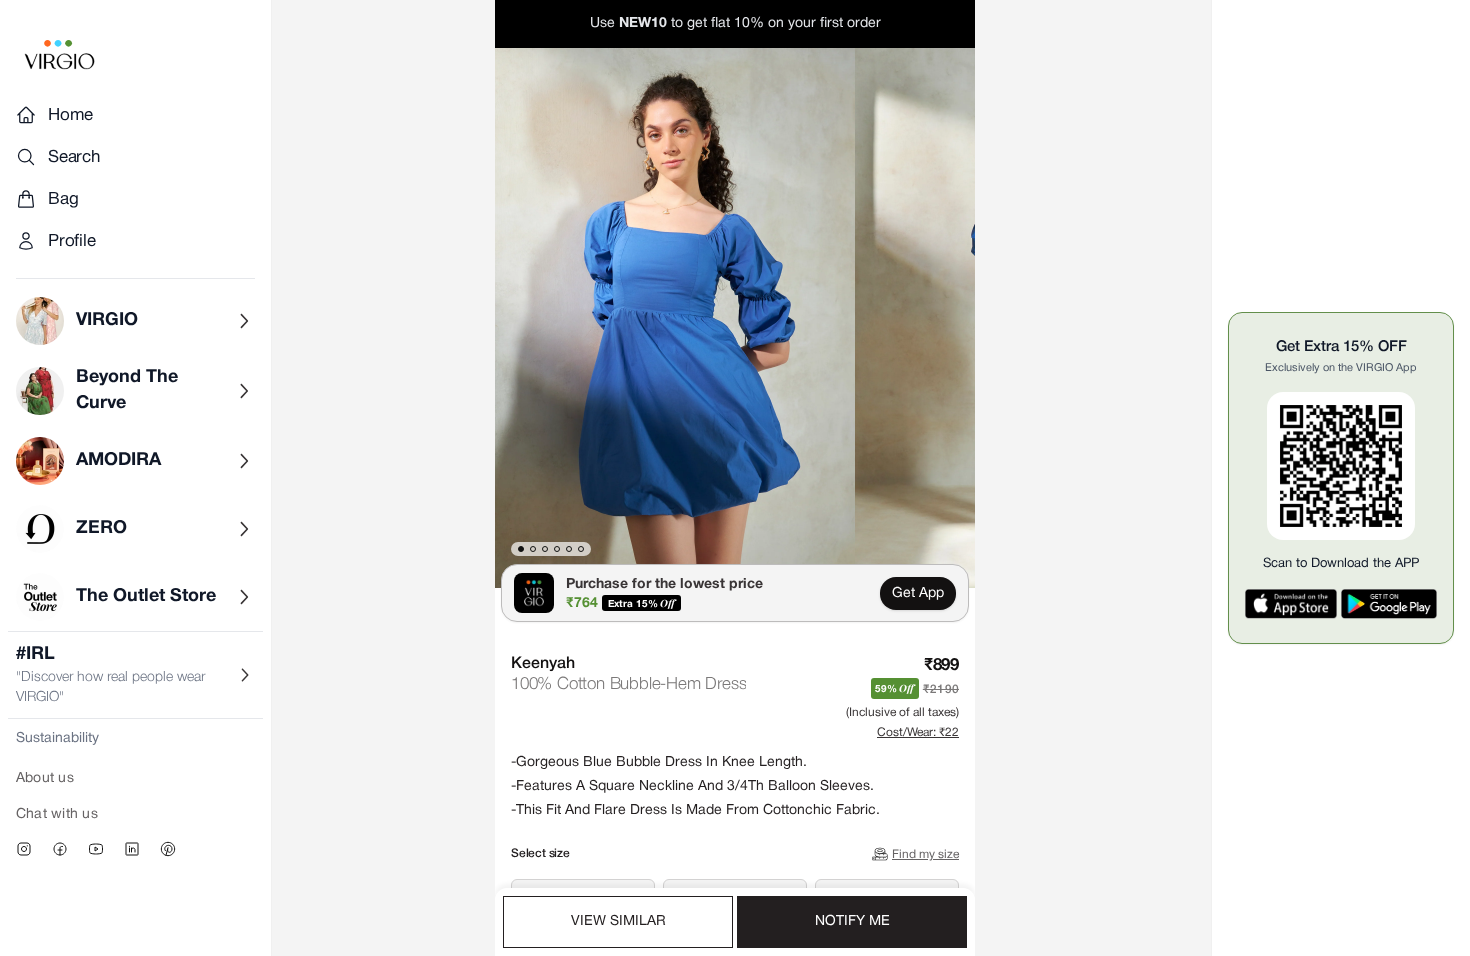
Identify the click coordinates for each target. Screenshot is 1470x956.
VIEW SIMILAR (618, 921)
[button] (675, 318)
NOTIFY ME (852, 921)
